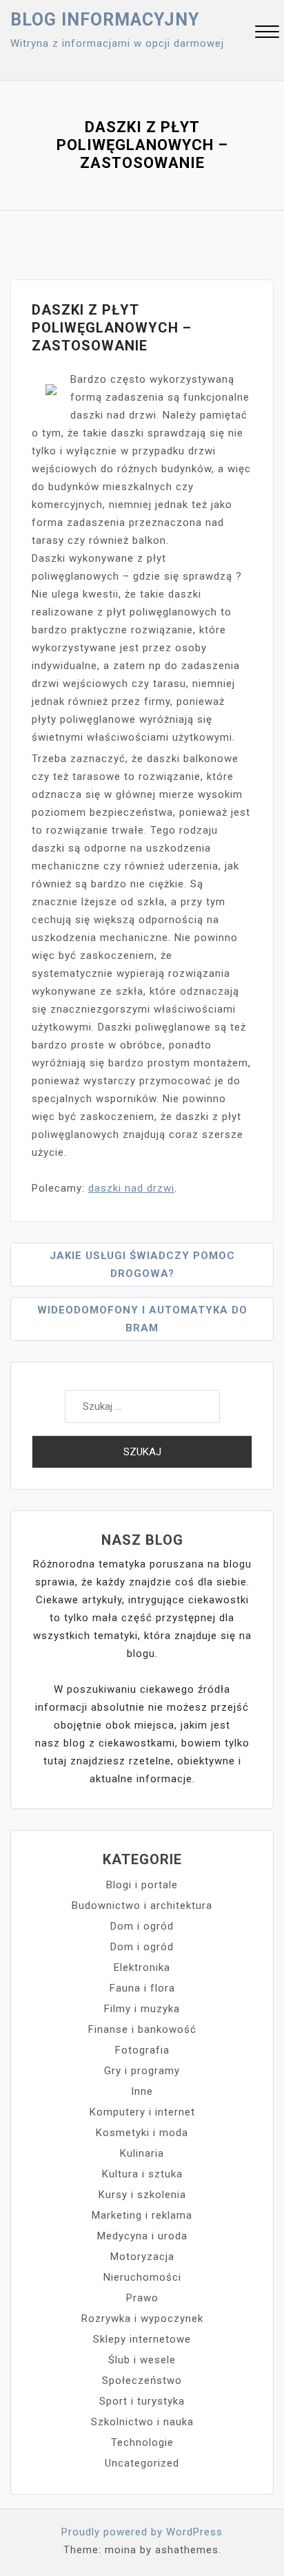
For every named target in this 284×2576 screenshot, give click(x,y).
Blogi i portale (142, 1885)
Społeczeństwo (142, 2380)
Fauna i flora (142, 1988)
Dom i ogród (142, 1926)
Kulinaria (142, 2153)
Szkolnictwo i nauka (142, 2422)
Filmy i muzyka (142, 2009)
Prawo (142, 2298)
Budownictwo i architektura (142, 1905)
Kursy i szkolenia (142, 2195)
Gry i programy (142, 2071)
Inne (142, 2091)
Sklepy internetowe (142, 2339)
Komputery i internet (142, 2112)
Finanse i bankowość (142, 2029)
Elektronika (142, 1967)
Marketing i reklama (142, 2215)
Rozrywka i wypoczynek (142, 2319)
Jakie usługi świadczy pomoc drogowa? (142, 1265)
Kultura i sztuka (142, 2174)
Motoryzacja (142, 2257)
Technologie (142, 2442)
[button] (267, 33)
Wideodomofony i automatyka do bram (142, 1319)
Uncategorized (142, 2463)
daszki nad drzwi (131, 1188)
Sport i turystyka (142, 2401)
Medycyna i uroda (142, 2236)
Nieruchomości (142, 2277)
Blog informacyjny (105, 20)
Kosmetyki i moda (142, 2133)
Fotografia (142, 2050)
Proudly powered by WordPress (142, 2532)
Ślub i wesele (142, 2360)
